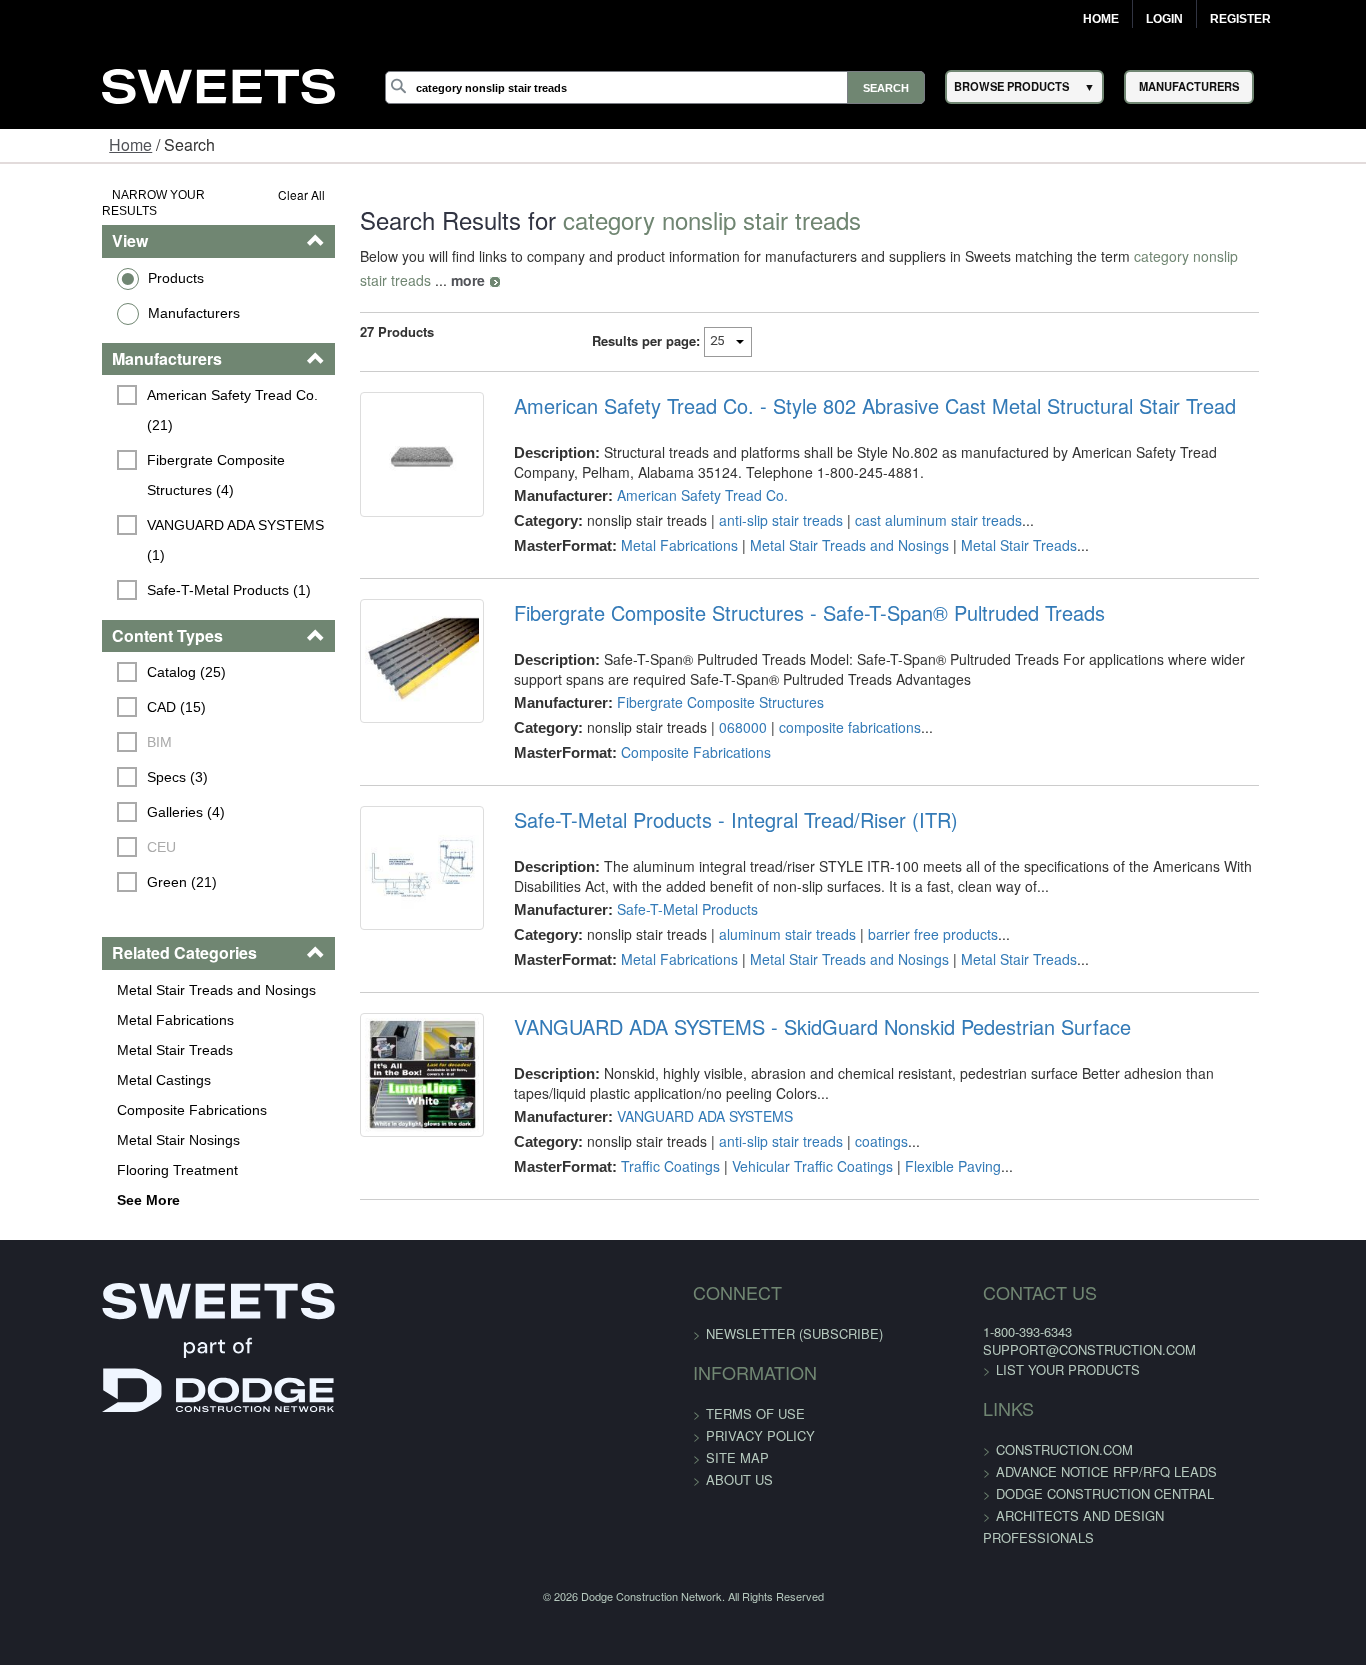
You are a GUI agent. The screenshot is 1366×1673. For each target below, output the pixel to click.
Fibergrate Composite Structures (691, 678)
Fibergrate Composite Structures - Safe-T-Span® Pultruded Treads (780, 589)
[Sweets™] (218, 83)
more (1296, 256)
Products (88, 261)
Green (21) (94, 806)
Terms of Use (755, 1376)
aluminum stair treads (758, 910)
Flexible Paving (924, 1142)
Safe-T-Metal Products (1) (141, 513)
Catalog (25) (98, 596)
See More (60, 1123)
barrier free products (904, 910)
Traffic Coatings (641, 1142)
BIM (71, 666)
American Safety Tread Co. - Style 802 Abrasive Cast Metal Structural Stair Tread (846, 382)
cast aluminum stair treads (909, 496)
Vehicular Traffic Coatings (783, 1142)
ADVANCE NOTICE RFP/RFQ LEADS (1072, 1435)
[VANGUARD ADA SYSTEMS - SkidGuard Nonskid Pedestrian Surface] (380, 1063)
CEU (73, 771)
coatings (852, 1117)
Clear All (247, 194)
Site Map (737, 1420)
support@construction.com (1055, 1313)
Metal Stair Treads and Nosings (128, 913)
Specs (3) (89, 701)
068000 (714, 703)
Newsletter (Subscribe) (794, 1296)
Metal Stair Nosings (90, 1063)
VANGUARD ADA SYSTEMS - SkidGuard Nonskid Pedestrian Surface (793, 1003)
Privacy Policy (760, 1398)
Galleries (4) (98, 736)
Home (1101, 19)
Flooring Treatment (89, 1093)
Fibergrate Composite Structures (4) (164, 428)
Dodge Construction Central (1071, 1457)
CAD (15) (88, 631)
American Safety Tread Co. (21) (159, 378)
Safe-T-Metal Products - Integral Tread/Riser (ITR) (707, 796)
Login (1164, 19)
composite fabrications (821, 703)
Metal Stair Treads (87, 973)
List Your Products (1034, 1333)
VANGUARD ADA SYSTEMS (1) (158, 478)
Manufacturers (106, 296)
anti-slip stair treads (752, 496)
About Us (739, 1442)
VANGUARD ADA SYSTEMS (676, 1092)
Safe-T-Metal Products (658, 885)
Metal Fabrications (87, 943)
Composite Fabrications (104, 1033)
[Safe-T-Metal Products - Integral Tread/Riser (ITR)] (380, 856)
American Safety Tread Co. (673, 471)
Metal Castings (76, 1003)
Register (1240, 19)
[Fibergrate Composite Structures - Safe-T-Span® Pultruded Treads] (380, 649)
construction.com (1030, 1413)
